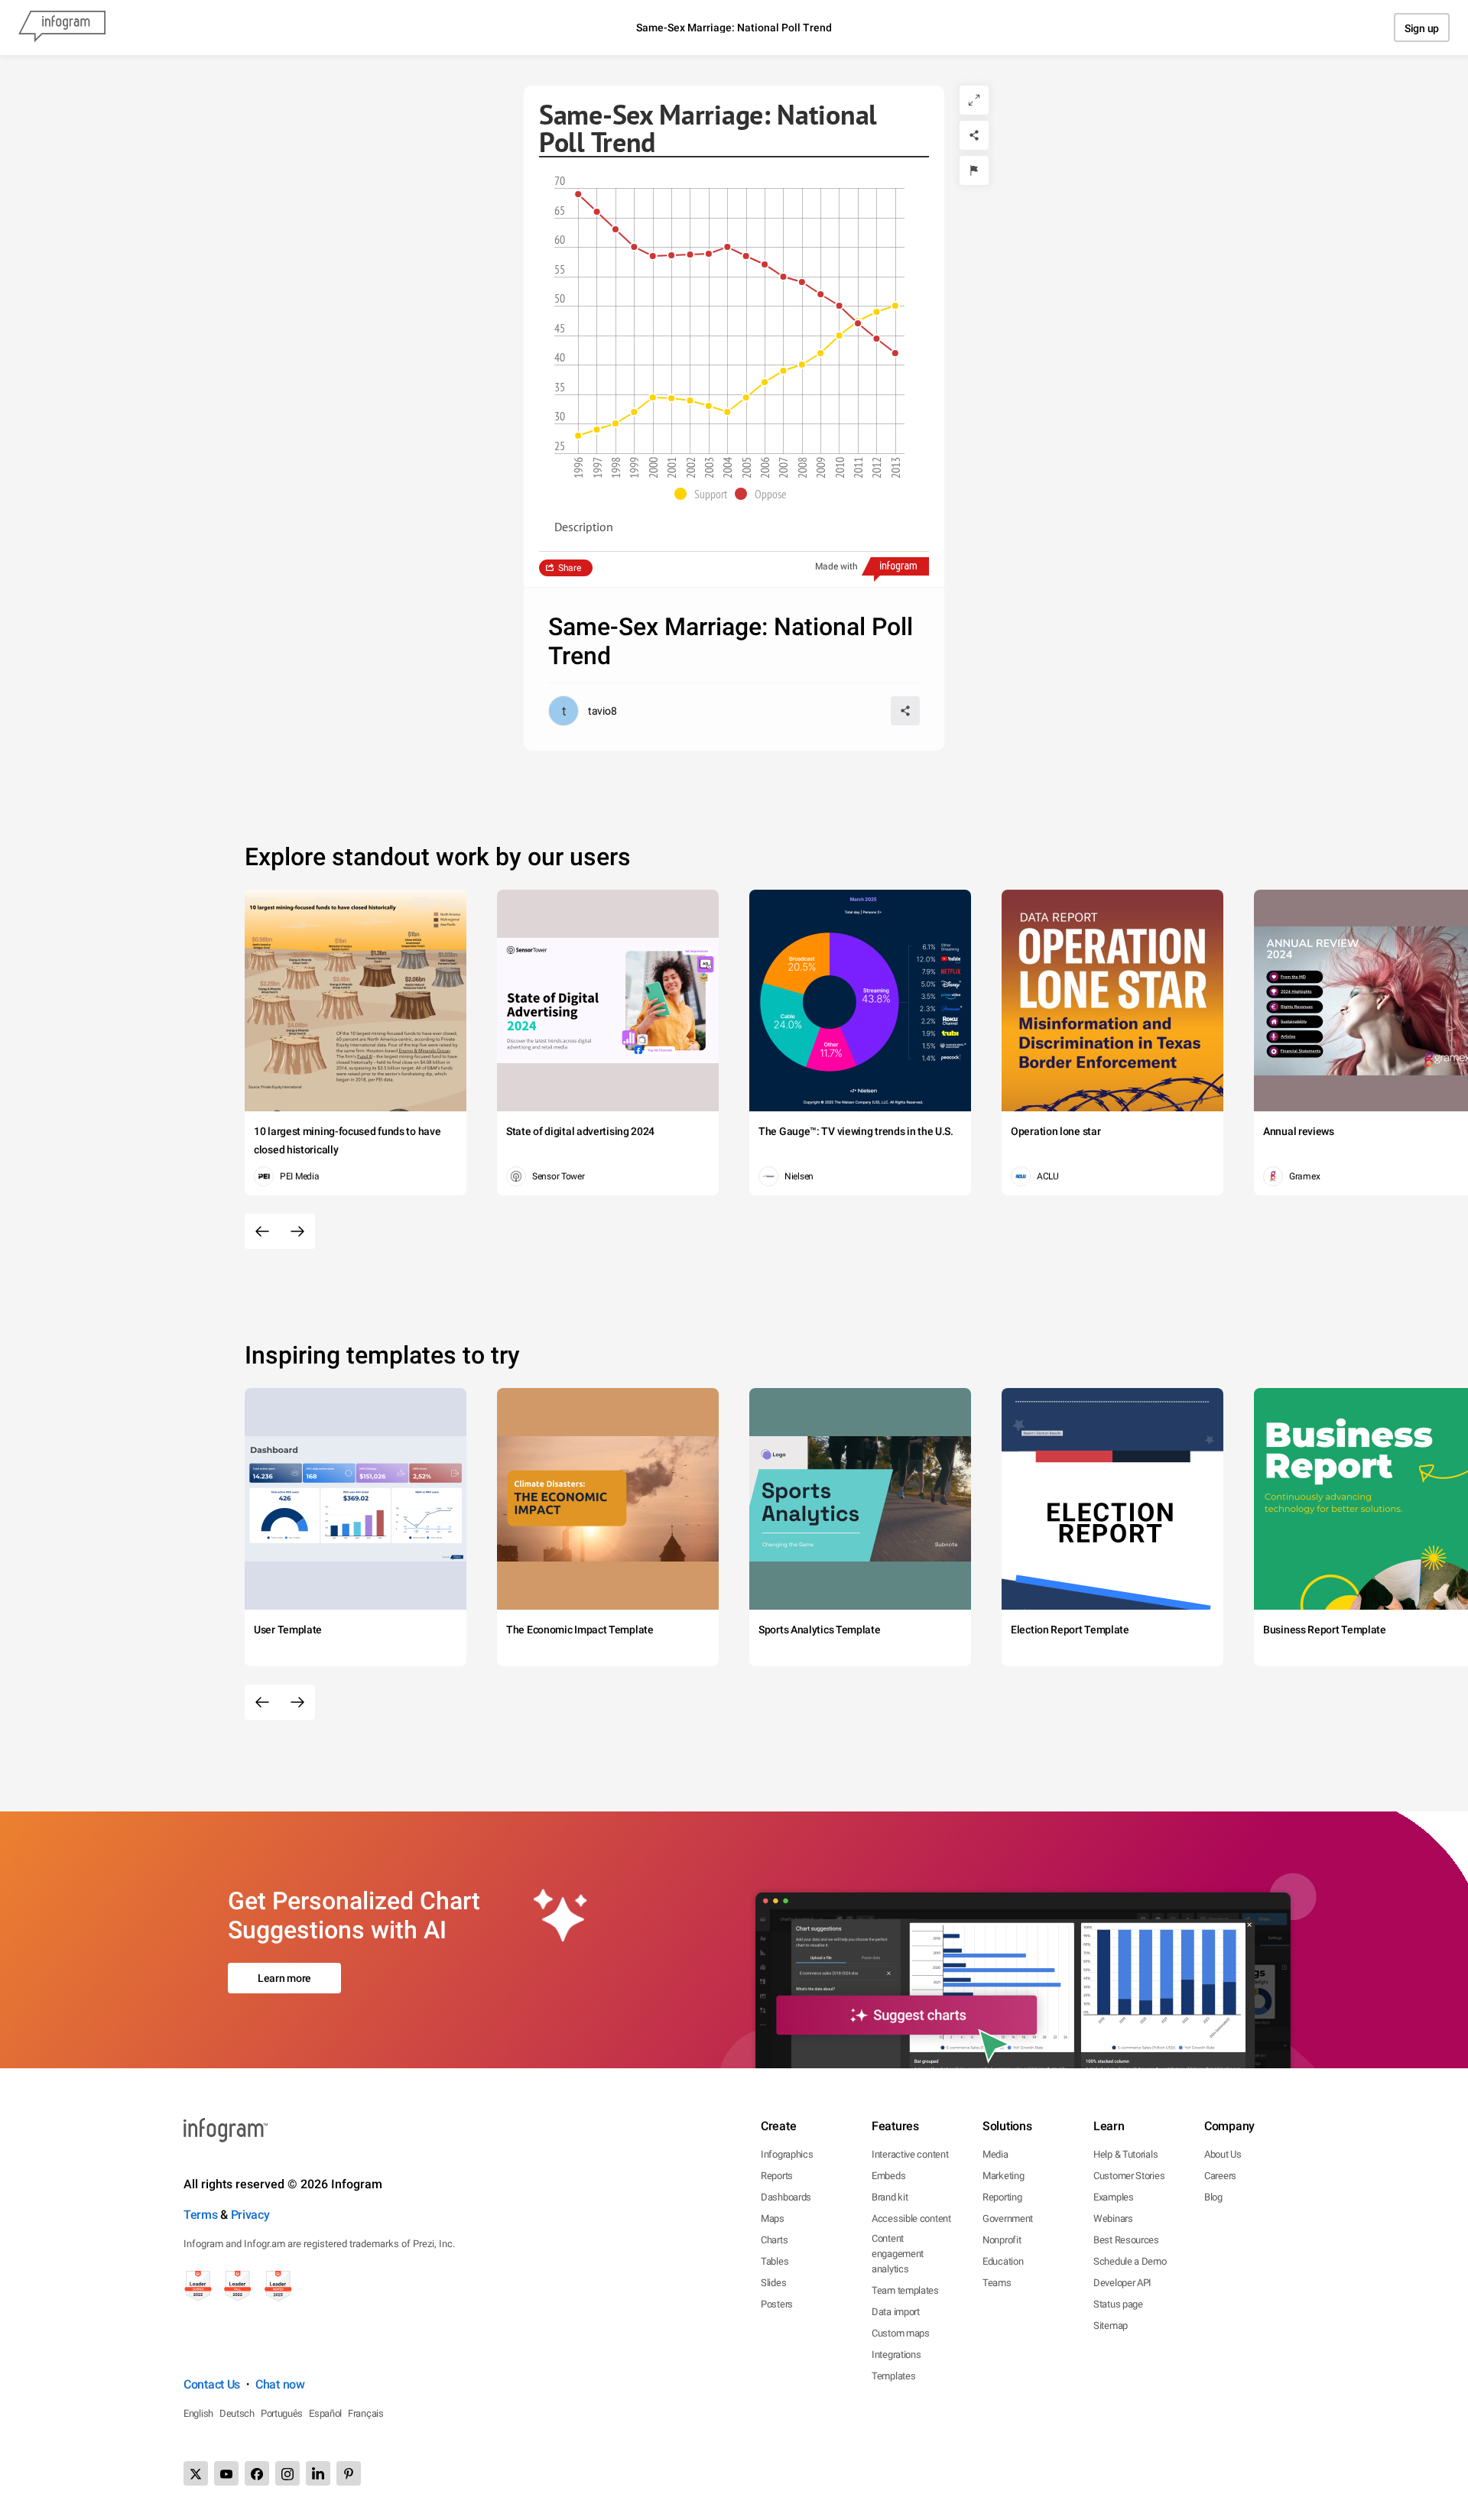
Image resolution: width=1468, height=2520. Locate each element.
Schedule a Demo (1130, 2261)
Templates (893, 2376)
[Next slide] (297, 1231)
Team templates (905, 2290)
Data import (896, 2312)
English (198, 2413)
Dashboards (786, 2197)
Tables (775, 2261)
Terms (201, 2215)
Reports (777, 2176)
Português (282, 2413)
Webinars (1113, 2218)
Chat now (280, 2384)
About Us (1223, 2154)
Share (570, 568)
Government (1008, 2218)
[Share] (974, 135)
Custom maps (901, 2333)
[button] (705, 494)
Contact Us (212, 2384)
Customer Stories (1129, 2176)
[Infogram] (62, 28)
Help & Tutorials (1125, 2154)
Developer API (1122, 2283)
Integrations (896, 2355)
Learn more (284, 1978)
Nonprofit (1002, 2240)
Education (1003, 2261)
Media (995, 2154)
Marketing (1003, 2176)
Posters (777, 2304)
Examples (1114, 2197)
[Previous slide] (262, 1231)
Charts (774, 2240)
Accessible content (911, 2218)
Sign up (1422, 28)
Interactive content (910, 2154)
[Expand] (974, 100)
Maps (773, 2218)
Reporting (1002, 2197)
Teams (997, 2283)
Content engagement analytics (898, 2254)
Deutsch (237, 2413)
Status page (1118, 2304)
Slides (773, 2283)
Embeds (888, 2176)
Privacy (250, 2215)
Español (325, 2413)
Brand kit (890, 2197)
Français (366, 2413)
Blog (1213, 2197)
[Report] (974, 170)
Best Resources (1126, 2240)
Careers (1220, 2176)
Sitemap (1111, 2325)
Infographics (787, 2154)
